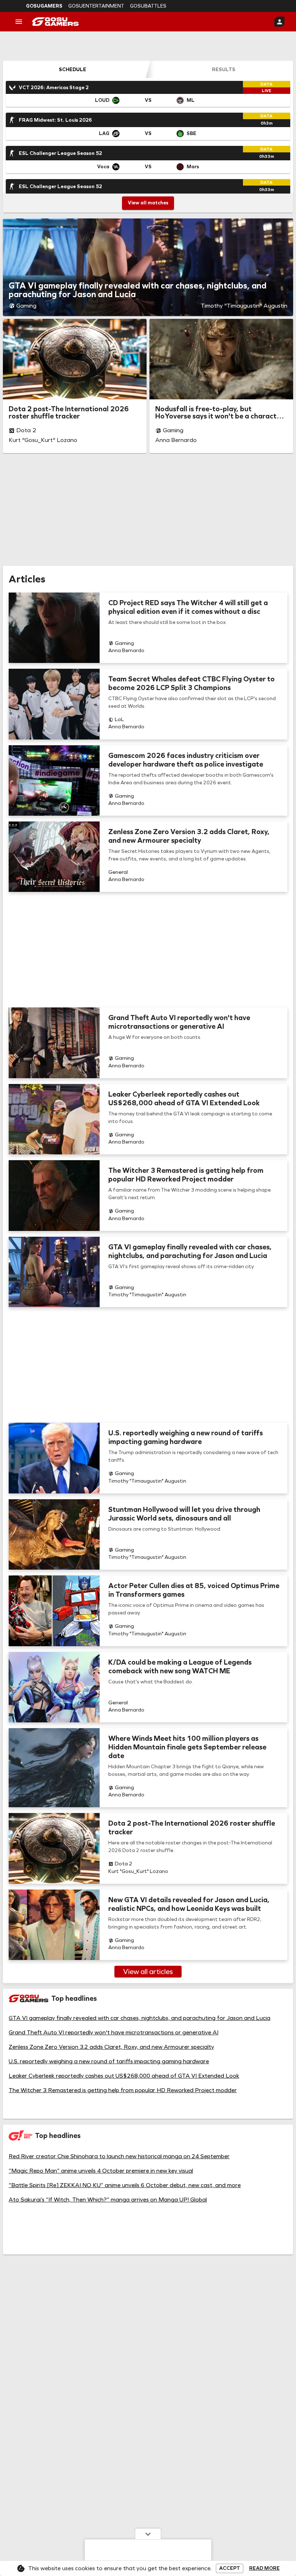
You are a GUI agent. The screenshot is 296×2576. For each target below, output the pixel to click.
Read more (264, 2568)
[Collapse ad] (148, 2534)
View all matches (148, 203)
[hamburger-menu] (19, 22)
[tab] (73, 69)
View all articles (148, 1972)
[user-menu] (279, 22)
